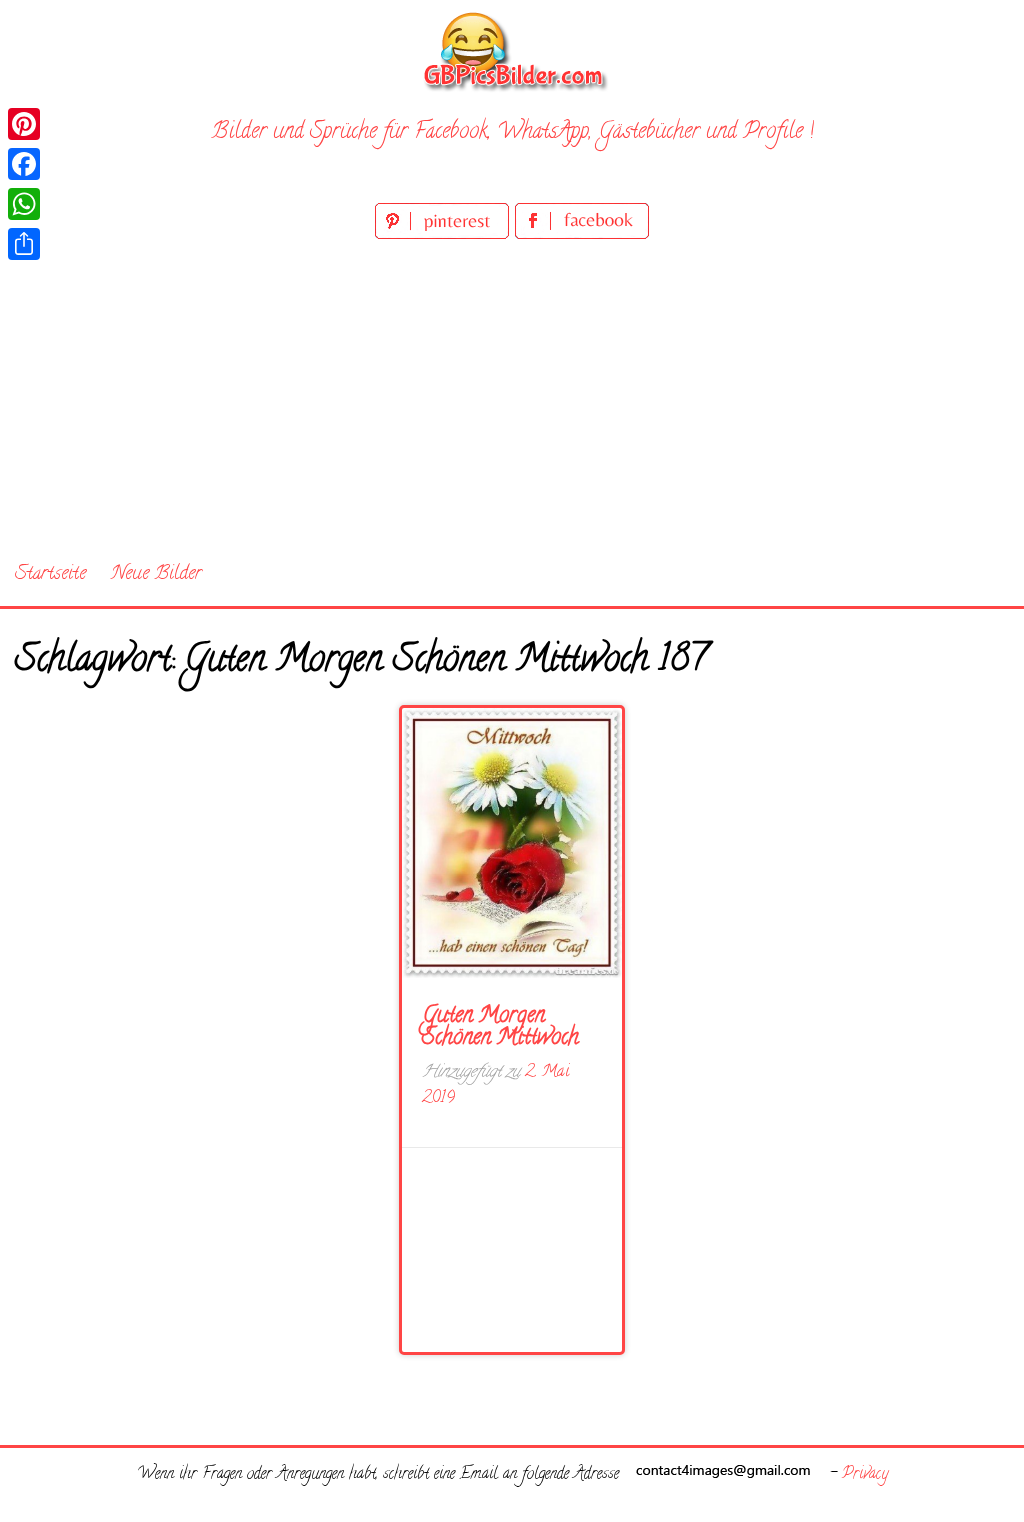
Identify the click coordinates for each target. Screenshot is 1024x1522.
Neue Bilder (156, 574)
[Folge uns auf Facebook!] (582, 235)
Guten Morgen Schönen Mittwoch (500, 1028)
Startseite (50, 574)
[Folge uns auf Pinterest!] (445, 235)
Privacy (865, 1475)
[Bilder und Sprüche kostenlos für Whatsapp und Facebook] (512, 50)
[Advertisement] (512, 394)
